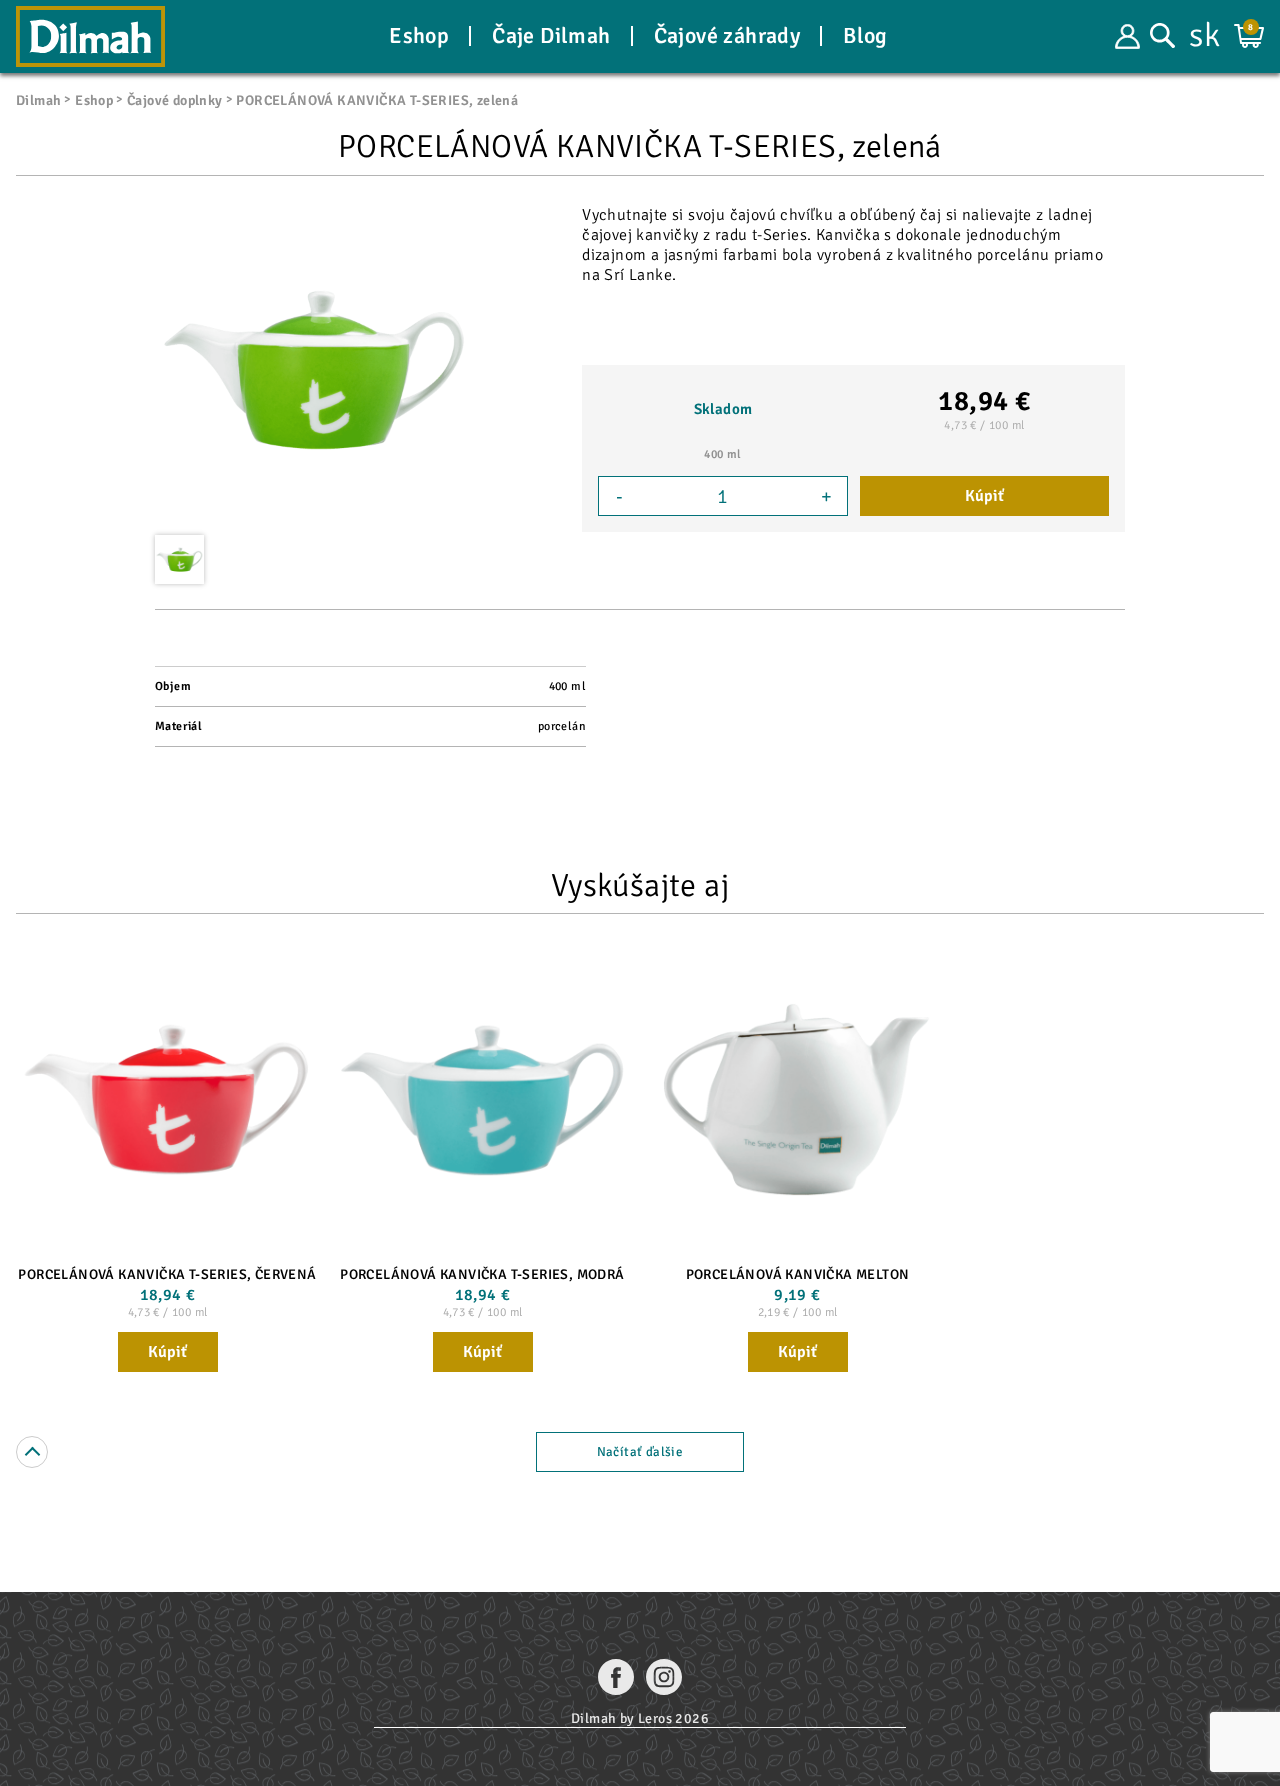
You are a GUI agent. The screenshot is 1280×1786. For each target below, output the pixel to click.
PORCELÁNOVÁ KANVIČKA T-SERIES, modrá (482, 1274)
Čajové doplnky (175, 100)
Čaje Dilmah (551, 36)
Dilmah (38, 100)
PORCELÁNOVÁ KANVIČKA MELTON (798, 1274)
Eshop (419, 36)
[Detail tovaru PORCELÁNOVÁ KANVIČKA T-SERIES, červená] (167, 1099)
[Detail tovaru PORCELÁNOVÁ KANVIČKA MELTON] (797, 1099)
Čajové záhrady (727, 36)
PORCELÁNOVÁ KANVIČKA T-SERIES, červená (167, 1274)
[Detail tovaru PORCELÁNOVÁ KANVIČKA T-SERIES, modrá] (482, 1099)
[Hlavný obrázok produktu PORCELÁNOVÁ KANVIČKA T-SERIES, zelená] (315, 370)
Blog (865, 36)
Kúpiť (984, 496)
